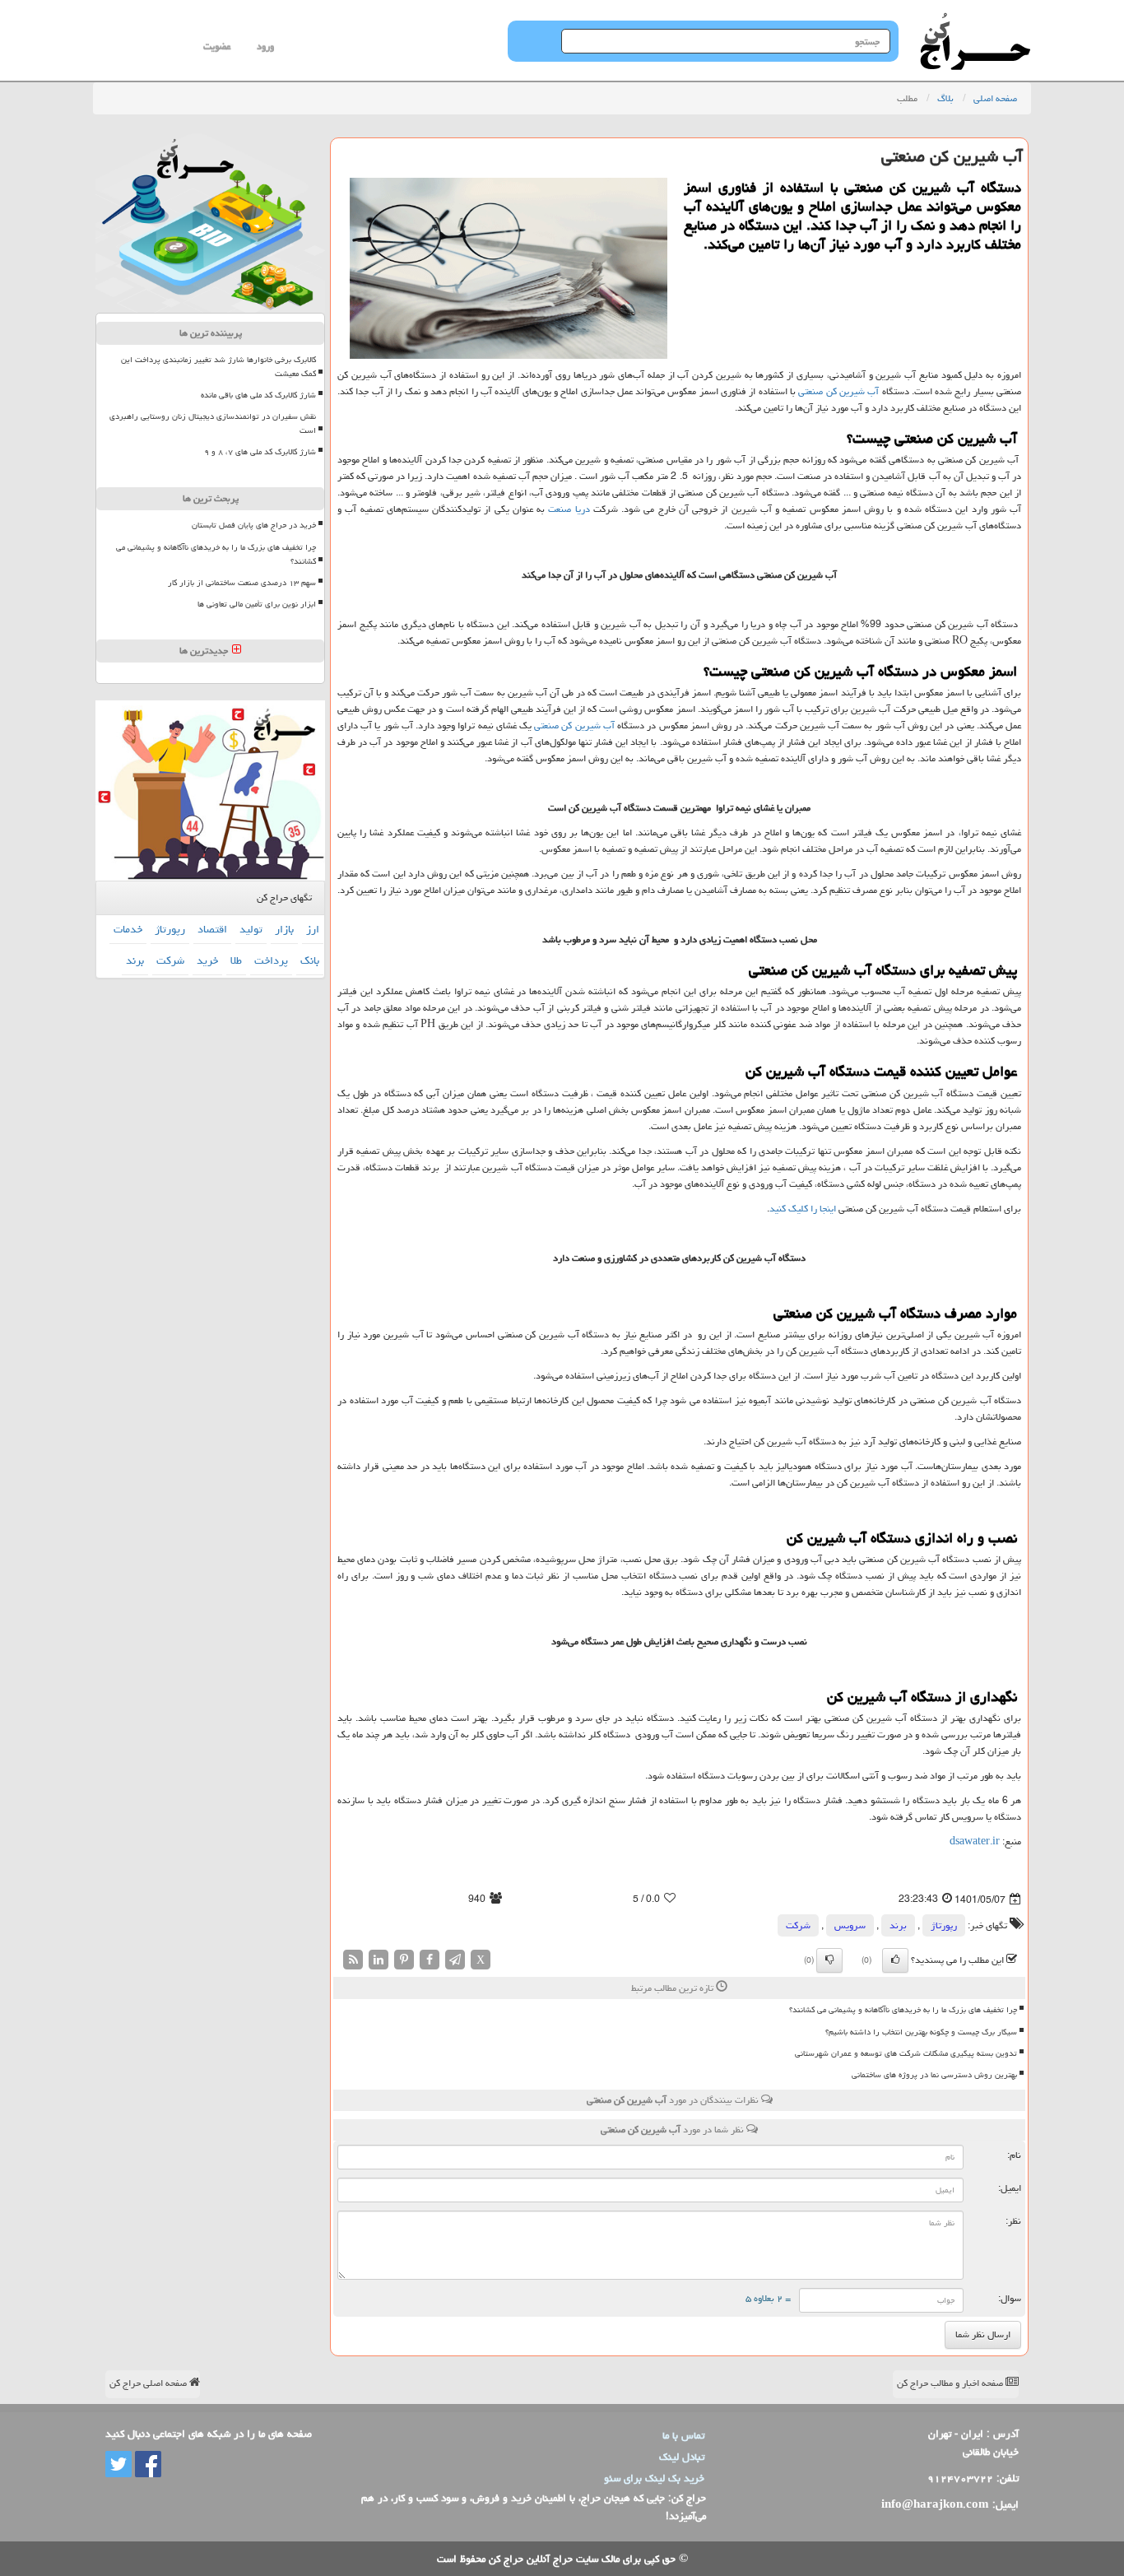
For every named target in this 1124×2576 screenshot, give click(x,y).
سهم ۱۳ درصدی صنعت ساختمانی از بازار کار (242, 583)
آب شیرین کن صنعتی (838, 391)
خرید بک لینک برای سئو (654, 2478)
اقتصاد (212, 929)
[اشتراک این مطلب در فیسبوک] (430, 1961)
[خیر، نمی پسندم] (829, 1960)
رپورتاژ (944, 1925)
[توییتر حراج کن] (118, 2465)
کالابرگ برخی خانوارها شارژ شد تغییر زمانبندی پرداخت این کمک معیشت (218, 367)
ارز (313, 929)
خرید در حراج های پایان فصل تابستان (254, 525)
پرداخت (271, 960)
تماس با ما (683, 2435)
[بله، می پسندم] (895, 1960)
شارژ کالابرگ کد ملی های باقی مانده (258, 395)
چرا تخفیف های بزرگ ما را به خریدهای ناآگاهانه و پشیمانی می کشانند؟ (903, 2010)
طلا (236, 960)
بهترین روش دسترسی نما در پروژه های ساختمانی (934, 2075)
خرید (207, 960)
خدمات (128, 929)
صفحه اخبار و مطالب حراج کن (951, 2383)
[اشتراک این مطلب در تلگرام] (455, 1961)
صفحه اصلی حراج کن (149, 2383)
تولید (251, 929)
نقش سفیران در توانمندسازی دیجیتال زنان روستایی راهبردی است (213, 423)
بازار (284, 929)
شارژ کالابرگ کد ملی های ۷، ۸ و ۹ (260, 452)
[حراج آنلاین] (975, 21)
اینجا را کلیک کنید (803, 1209)
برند (898, 1925)
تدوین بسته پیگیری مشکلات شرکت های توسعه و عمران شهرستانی (906, 2053)
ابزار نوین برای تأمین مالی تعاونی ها (257, 604)
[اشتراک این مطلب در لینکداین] (379, 1961)
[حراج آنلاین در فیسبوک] (146, 2465)
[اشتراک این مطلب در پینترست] (404, 1961)
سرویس (850, 1925)
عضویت (217, 46)
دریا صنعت (569, 509)
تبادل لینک (682, 2457)
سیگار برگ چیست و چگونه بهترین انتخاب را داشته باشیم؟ (921, 2032)
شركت (798, 1925)
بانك (310, 960)
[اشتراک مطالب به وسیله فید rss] (353, 1961)
